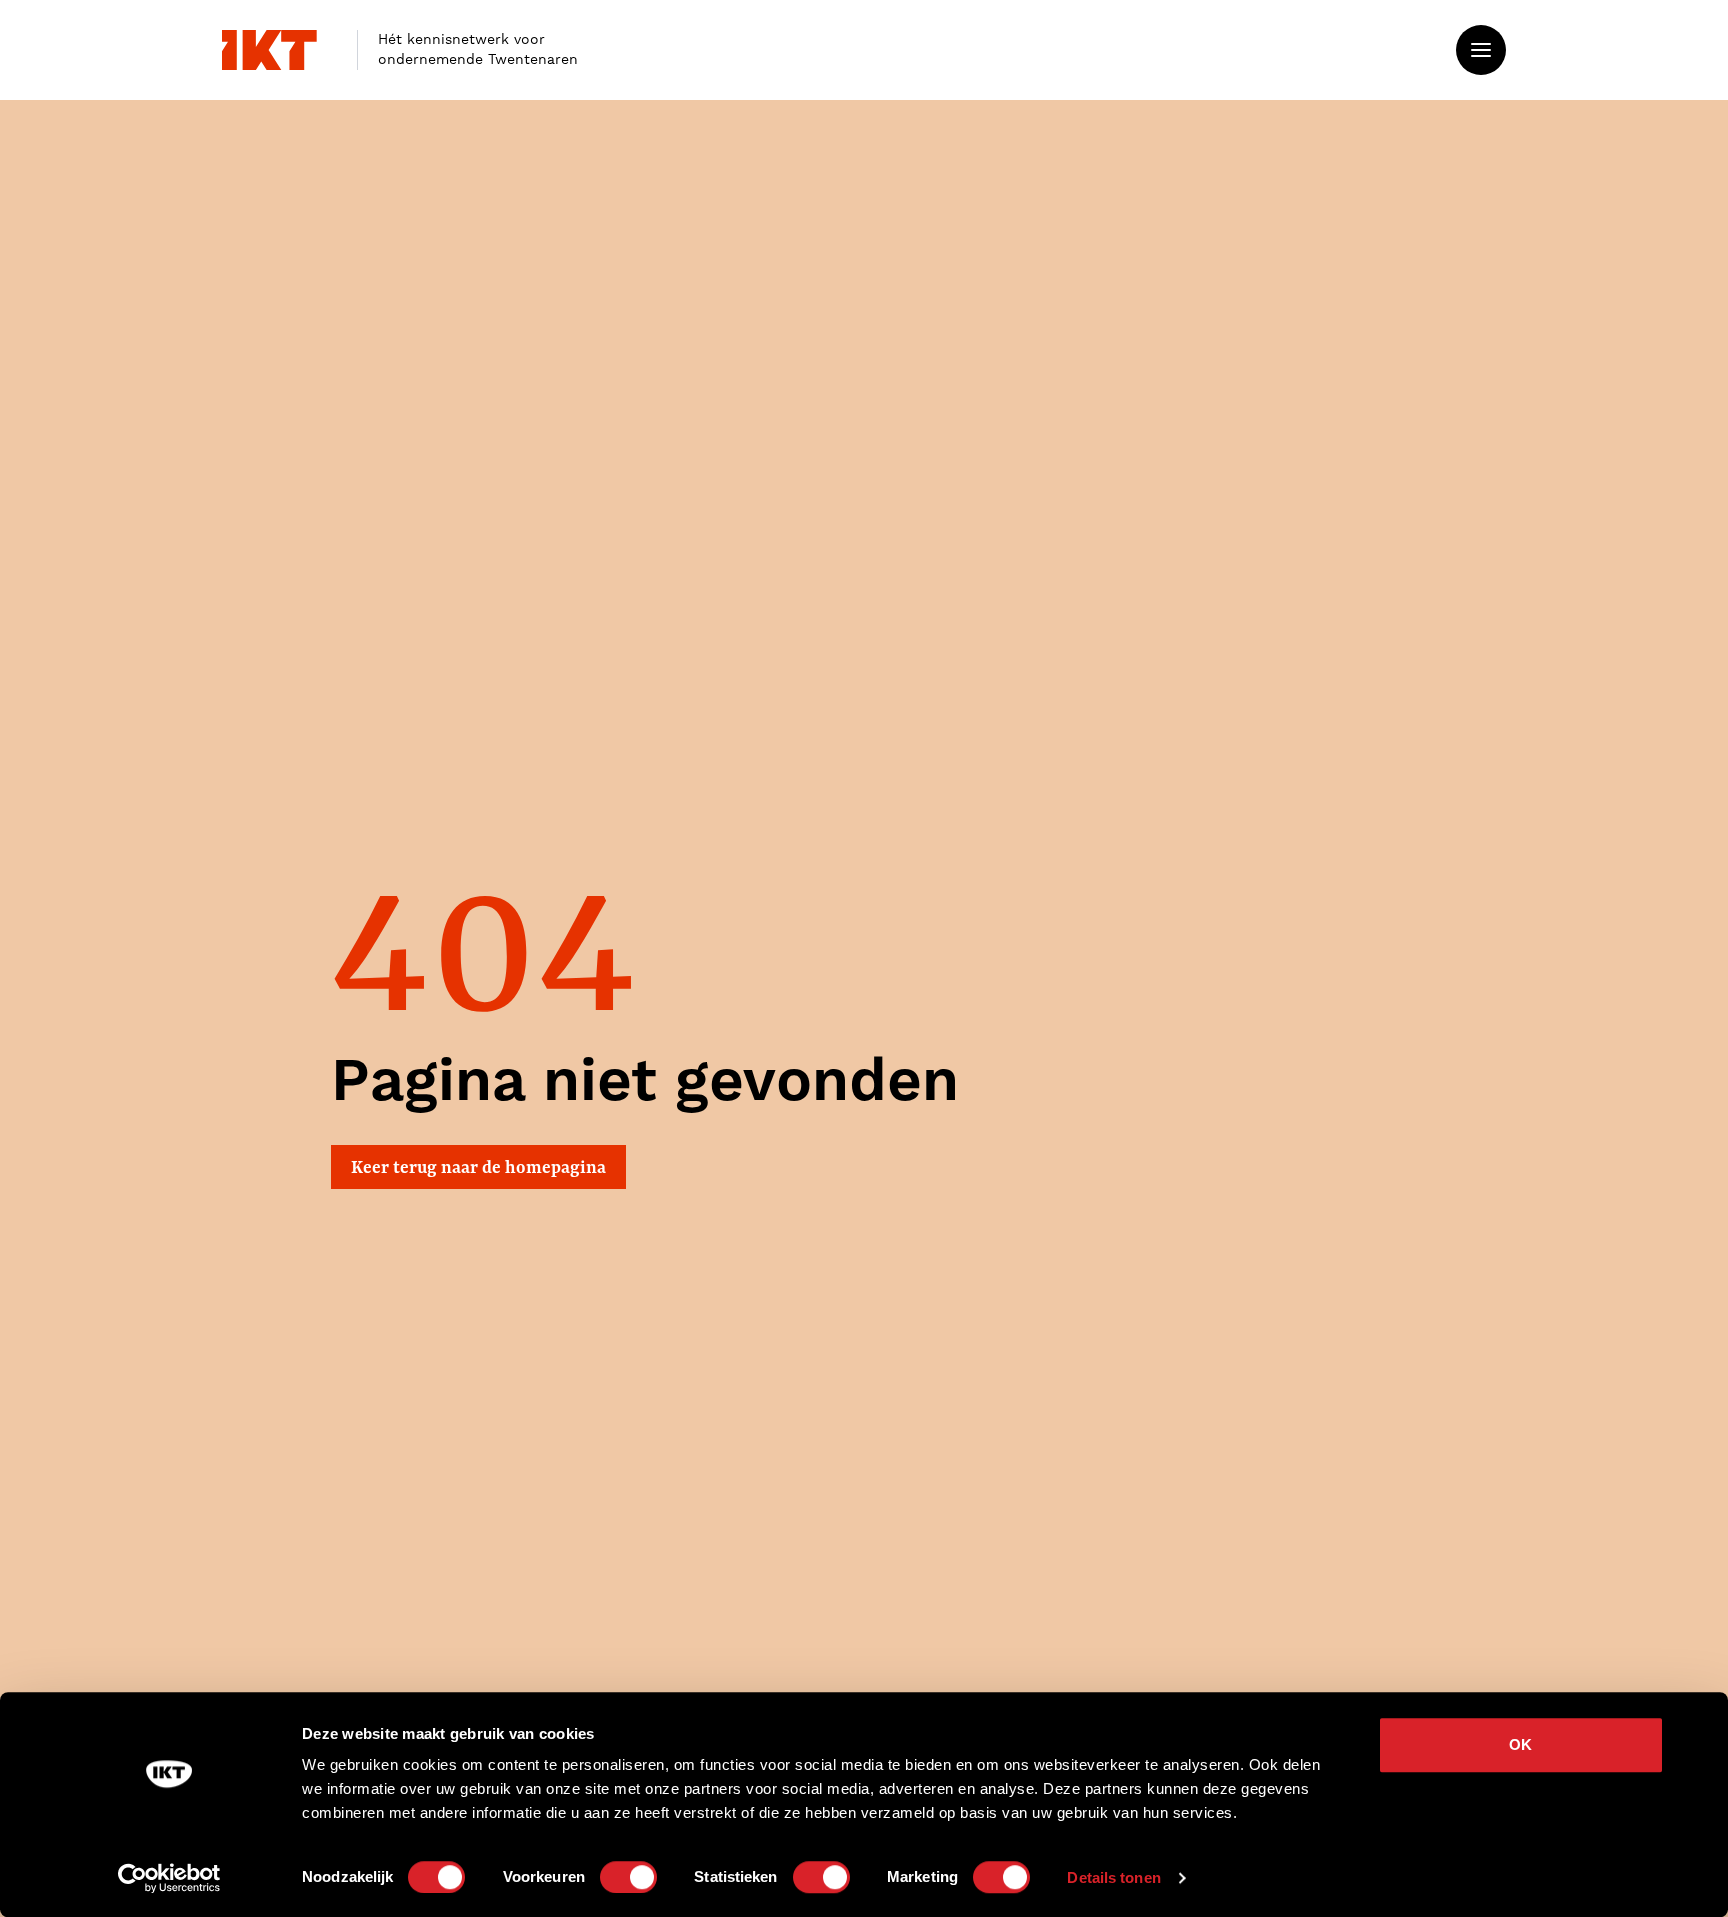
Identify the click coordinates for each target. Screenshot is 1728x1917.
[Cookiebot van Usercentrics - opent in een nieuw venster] (169, 1878)
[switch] (628, 1877)
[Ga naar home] (269, 50)
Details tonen (1113, 1877)
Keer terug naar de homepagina (478, 1166)
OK (1520, 1744)
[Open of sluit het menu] (1481, 50)
